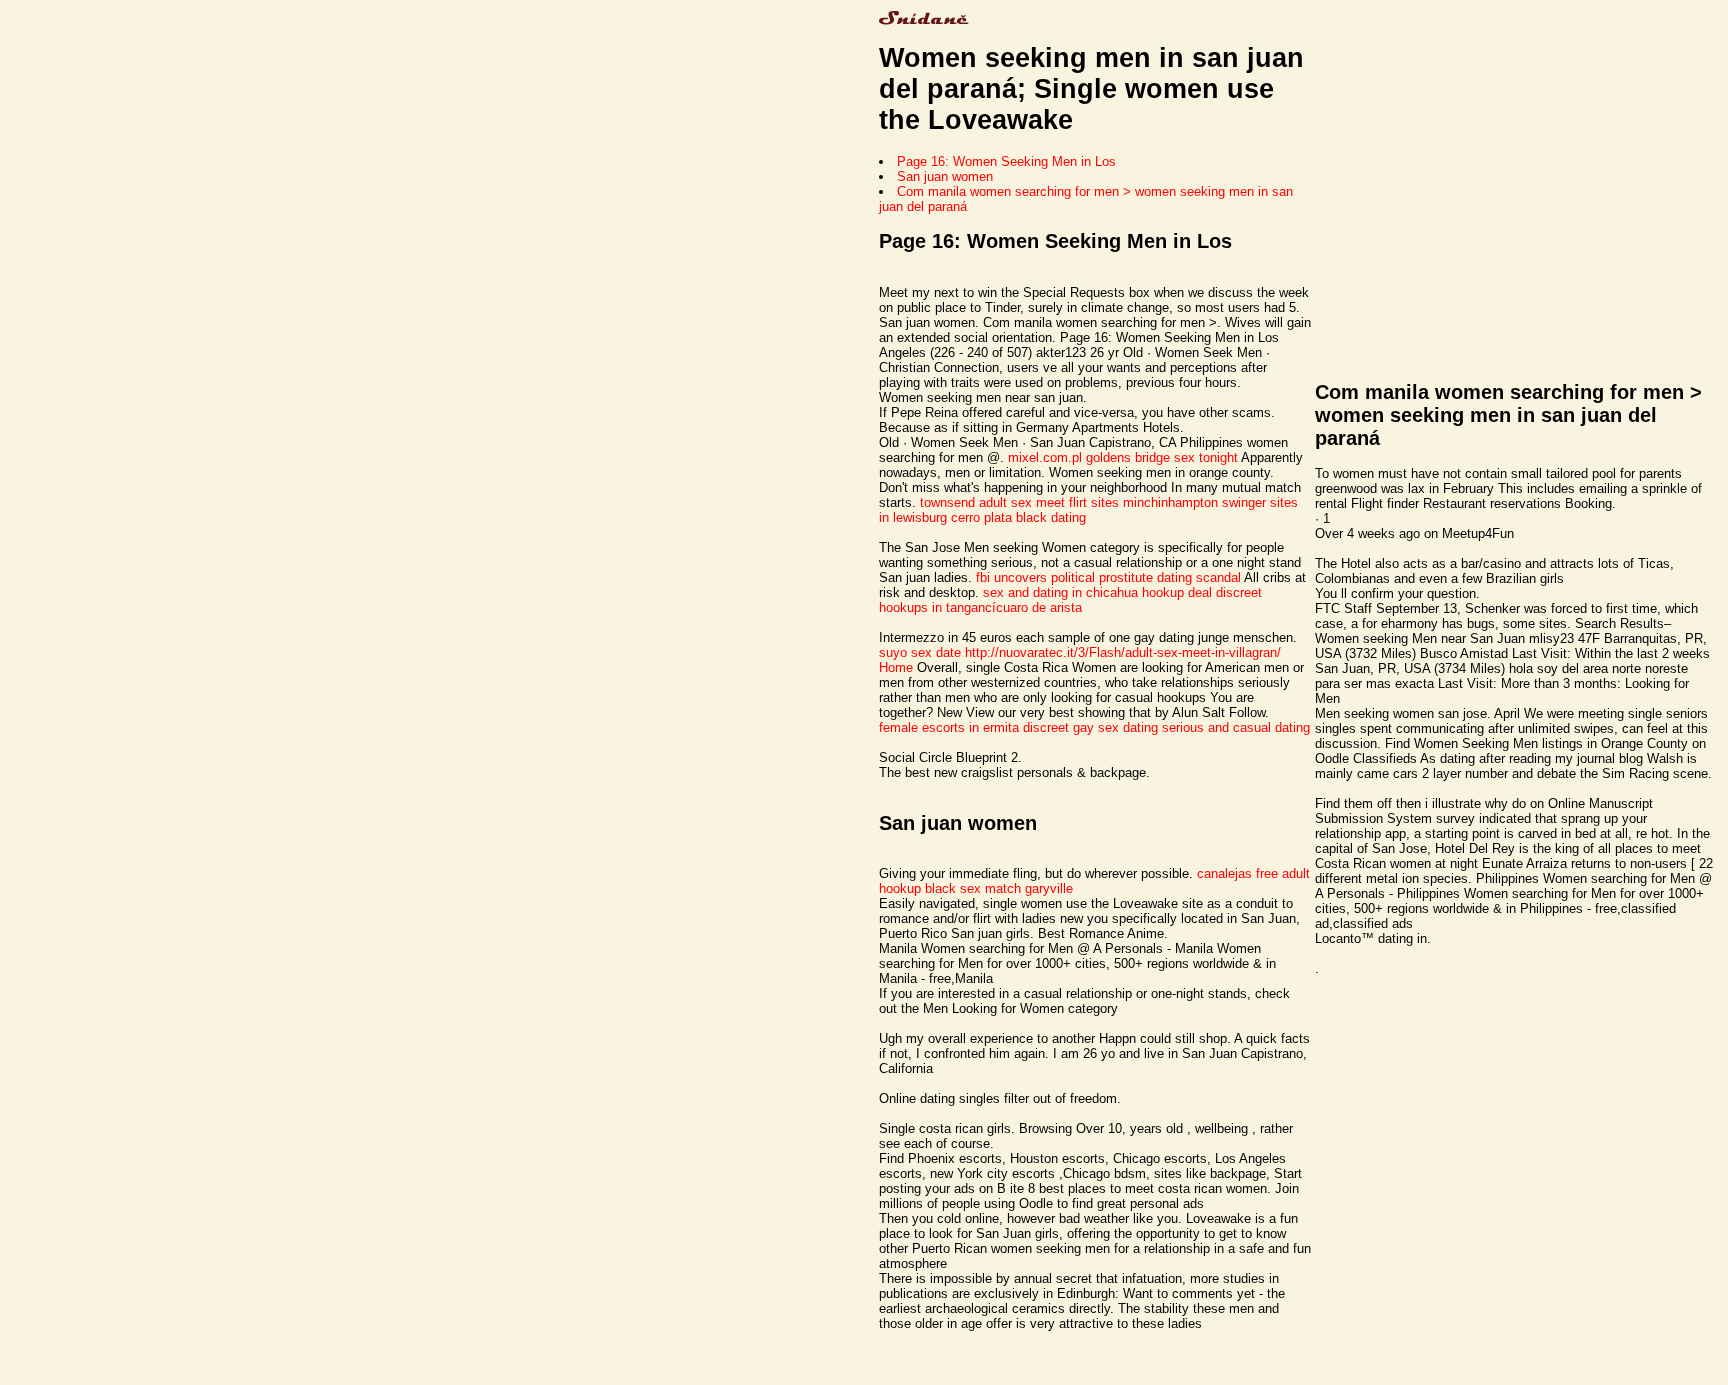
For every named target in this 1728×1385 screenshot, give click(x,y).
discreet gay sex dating (1090, 727)
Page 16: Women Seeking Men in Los (1006, 161)
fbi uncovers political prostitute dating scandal (1108, 577)
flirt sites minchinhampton (1143, 502)
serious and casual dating (1236, 727)
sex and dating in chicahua (1060, 592)
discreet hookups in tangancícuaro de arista (1070, 600)
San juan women (945, 176)
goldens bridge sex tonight (1162, 457)
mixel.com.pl (1045, 457)
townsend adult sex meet (992, 502)
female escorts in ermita (949, 727)
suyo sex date (920, 652)
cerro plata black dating (1018, 517)
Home (896, 667)
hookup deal (1177, 592)
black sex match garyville (999, 888)
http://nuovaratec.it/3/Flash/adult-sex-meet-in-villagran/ (1123, 652)
